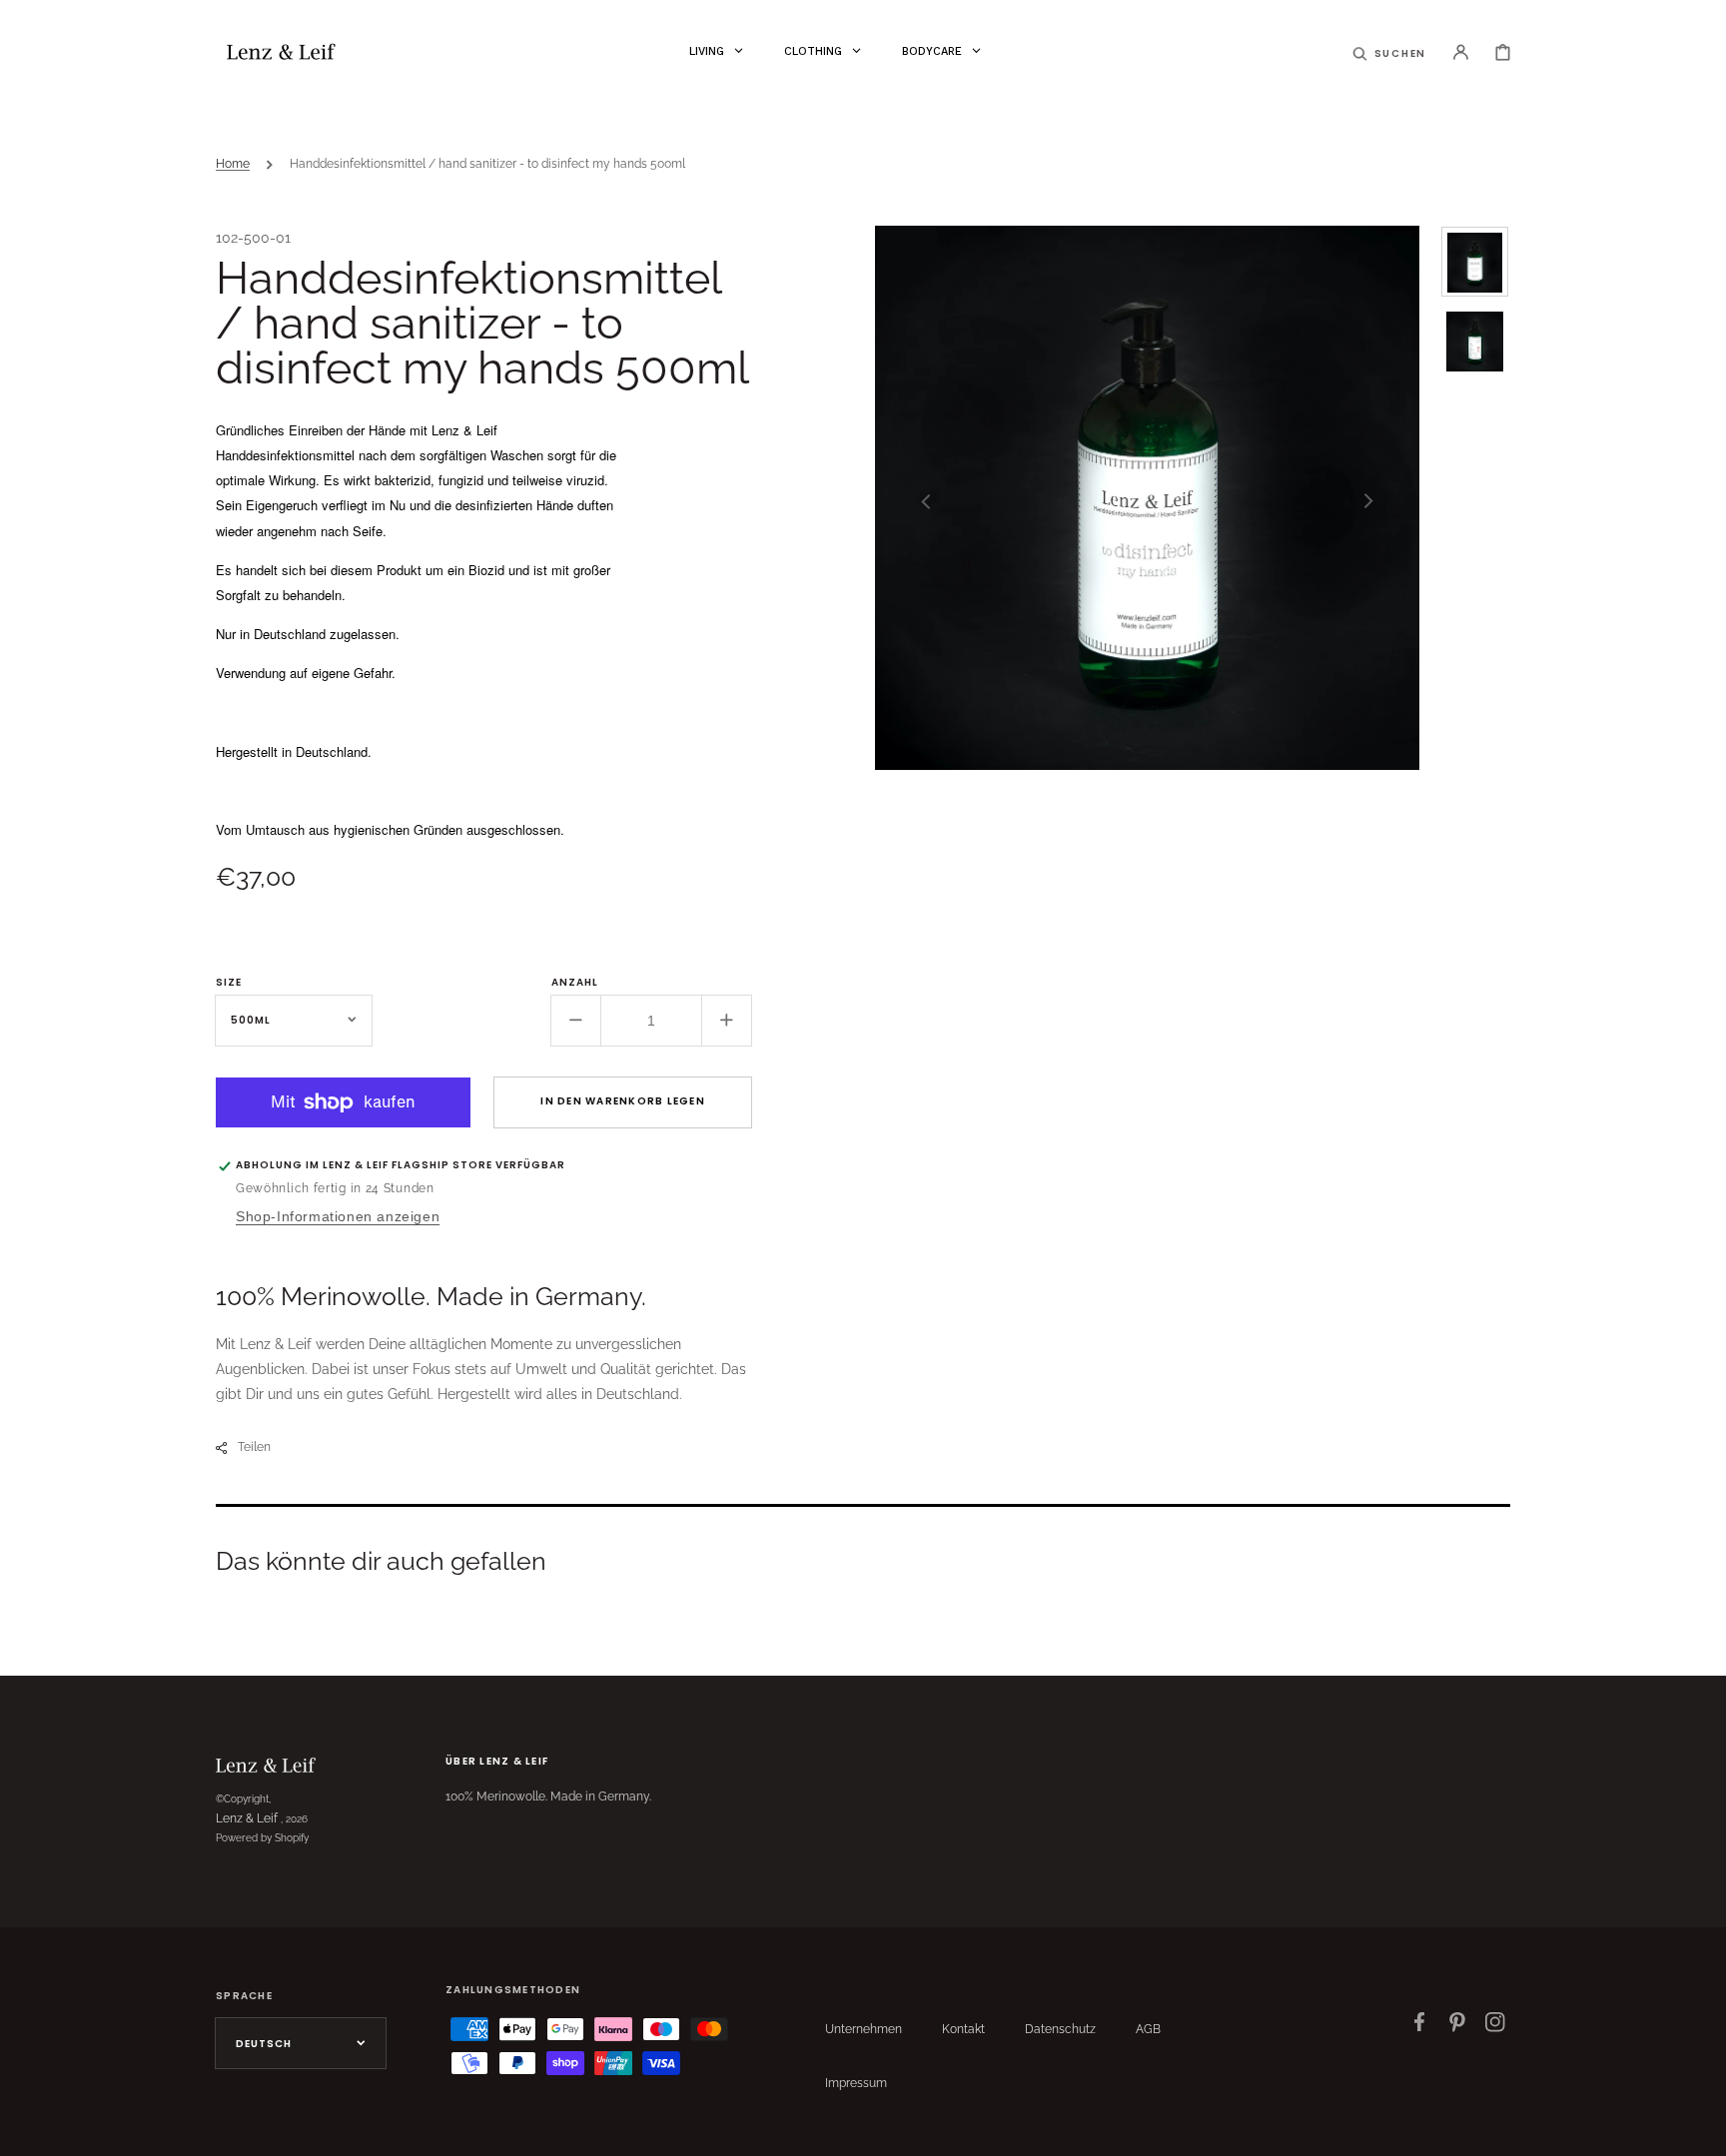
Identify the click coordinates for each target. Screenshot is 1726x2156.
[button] (1390, 52)
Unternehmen (863, 2029)
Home (233, 164)
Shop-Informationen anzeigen (338, 1216)
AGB (1148, 2029)
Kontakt (963, 2029)
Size (229, 982)
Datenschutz (1060, 2029)
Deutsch (264, 2044)
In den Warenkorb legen (623, 1101)
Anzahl (575, 982)
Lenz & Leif (247, 1818)
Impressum (856, 2083)
